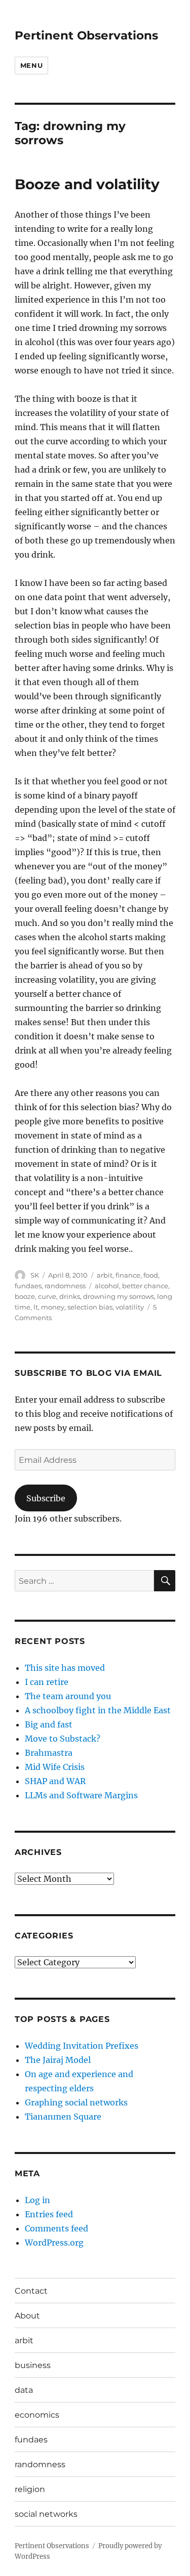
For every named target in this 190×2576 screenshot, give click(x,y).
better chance (145, 1286)
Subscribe (46, 1498)
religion (30, 2489)
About (27, 2316)
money (53, 1307)
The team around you (68, 1696)
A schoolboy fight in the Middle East (98, 1710)
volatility (130, 1307)
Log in (37, 2200)
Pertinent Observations (86, 35)
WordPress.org (54, 2243)
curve (47, 1296)
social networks (46, 2514)
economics (37, 2415)
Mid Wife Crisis (55, 1767)
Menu (31, 65)
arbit (105, 1275)
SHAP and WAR (55, 1781)
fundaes (28, 1286)
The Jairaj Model (58, 2060)
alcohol (107, 1286)
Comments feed (56, 2228)
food (151, 1275)
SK (35, 1275)
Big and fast (49, 1724)
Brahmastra (49, 1753)
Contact (31, 2291)
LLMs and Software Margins (81, 1795)
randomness (65, 1286)
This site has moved (65, 1668)
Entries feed (49, 2214)
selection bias (90, 1307)
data (24, 2390)
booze (25, 1296)
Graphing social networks (76, 2102)
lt (36, 1307)
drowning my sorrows (119, 1296)
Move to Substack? (63, 1739)
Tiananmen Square (63, 2117)
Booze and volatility (87, 184)
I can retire (47, 1682)
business (33, 2365)
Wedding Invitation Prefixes (82, 2046)
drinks (70, 1296)
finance (128, 1275)
